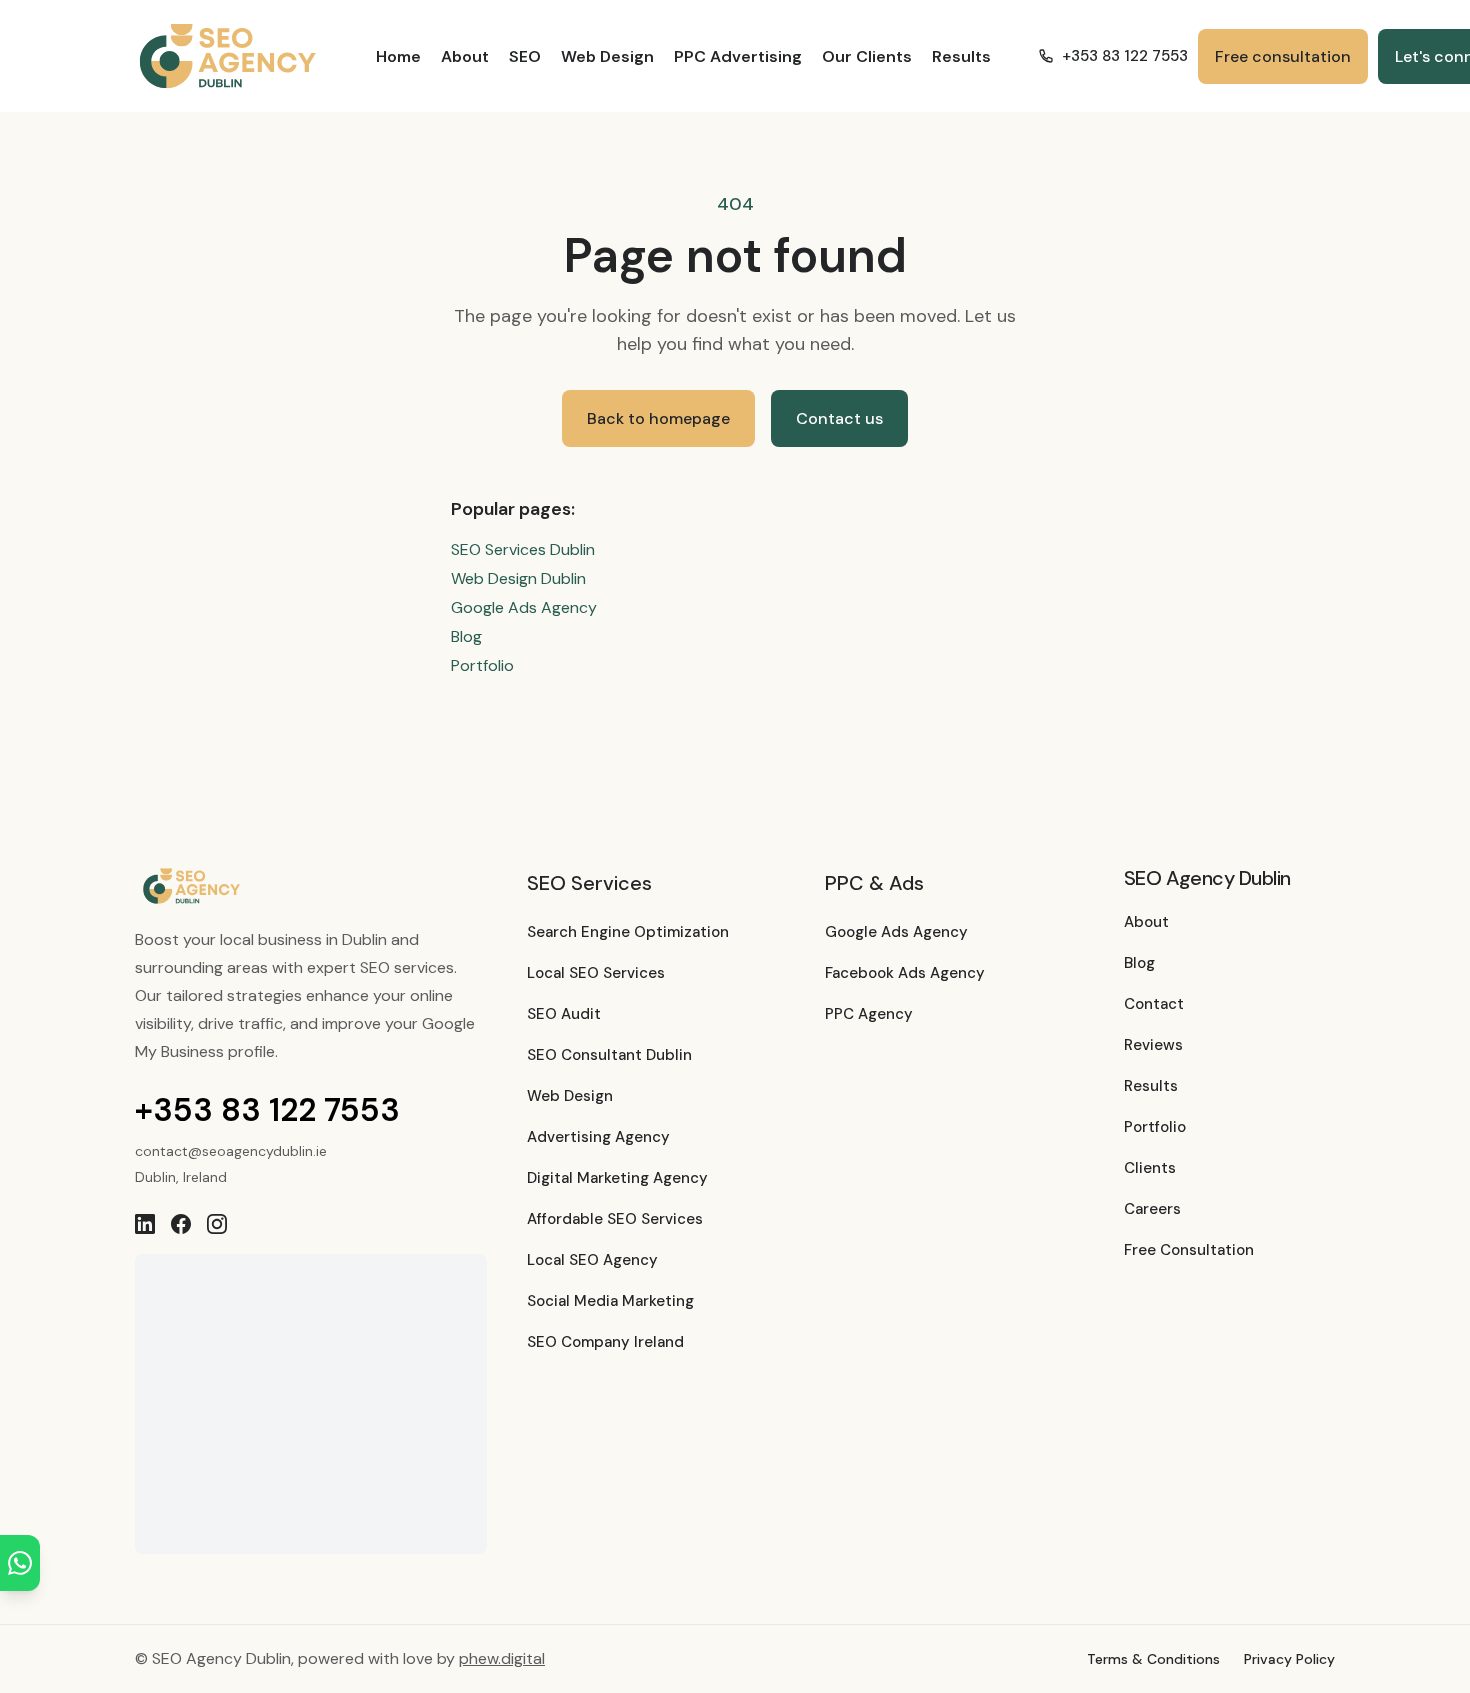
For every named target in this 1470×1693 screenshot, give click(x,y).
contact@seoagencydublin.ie (231, 1151)
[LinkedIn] (145, 1224)
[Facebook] (181, 1224)
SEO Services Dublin (523, 549)
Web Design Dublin (518, 578)
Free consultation (1283, 56)
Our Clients (867, 56)
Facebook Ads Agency (905, 973)
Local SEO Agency (592, 1260)
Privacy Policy (1289, 1659)
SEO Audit (564, 1014)
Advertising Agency (598, 1137)
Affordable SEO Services (615, 1219)
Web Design (607, 56)
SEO (525, 56)
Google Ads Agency (524, 607)
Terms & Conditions (1153, 1659)
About (465, 56)
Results (961, 56)
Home (398, 56)
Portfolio (482, 665)
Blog (466, 636)
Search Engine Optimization (628, 932)
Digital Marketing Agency (617, 1178)
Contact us (839, 418)
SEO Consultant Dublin (609, 1055)
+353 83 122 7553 (1125, 56)
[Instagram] (217, 1224)
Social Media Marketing (610, 1301)
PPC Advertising (738, 56)
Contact (1154, 1004)
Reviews (1153, 1045)
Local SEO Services (596, 973)
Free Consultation (1189, 1250)
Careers (1152, 1209)
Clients (1150, 1168)
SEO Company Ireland (605, 1342)
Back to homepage (658, 418)
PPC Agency (869, 1014)
